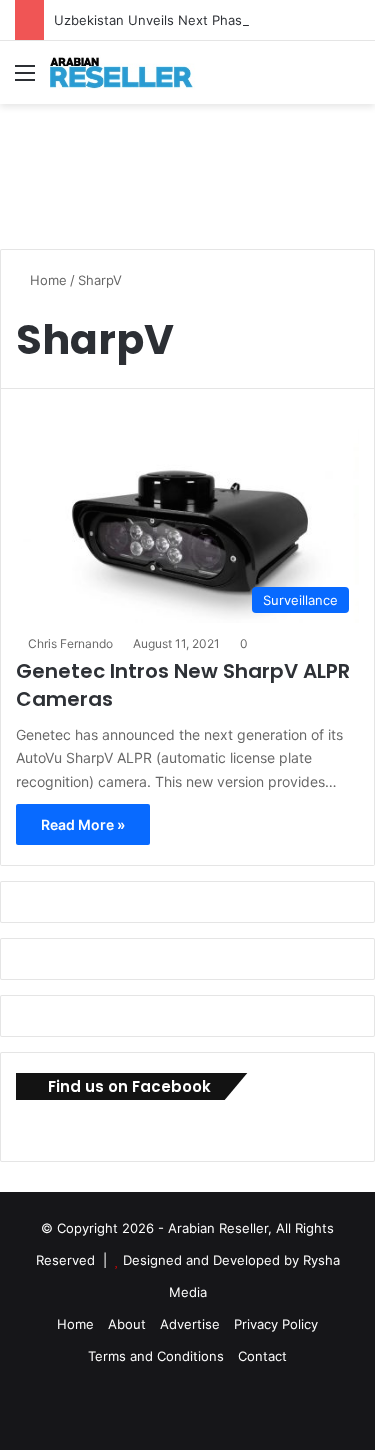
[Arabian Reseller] (130, 72)
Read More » (83, 824)
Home (46, 280)
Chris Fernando (70, 643)
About (127, 1324)
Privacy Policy (276, 1324)
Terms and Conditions (156, 1356)
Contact (262, 1356)
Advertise (190, 1324)
